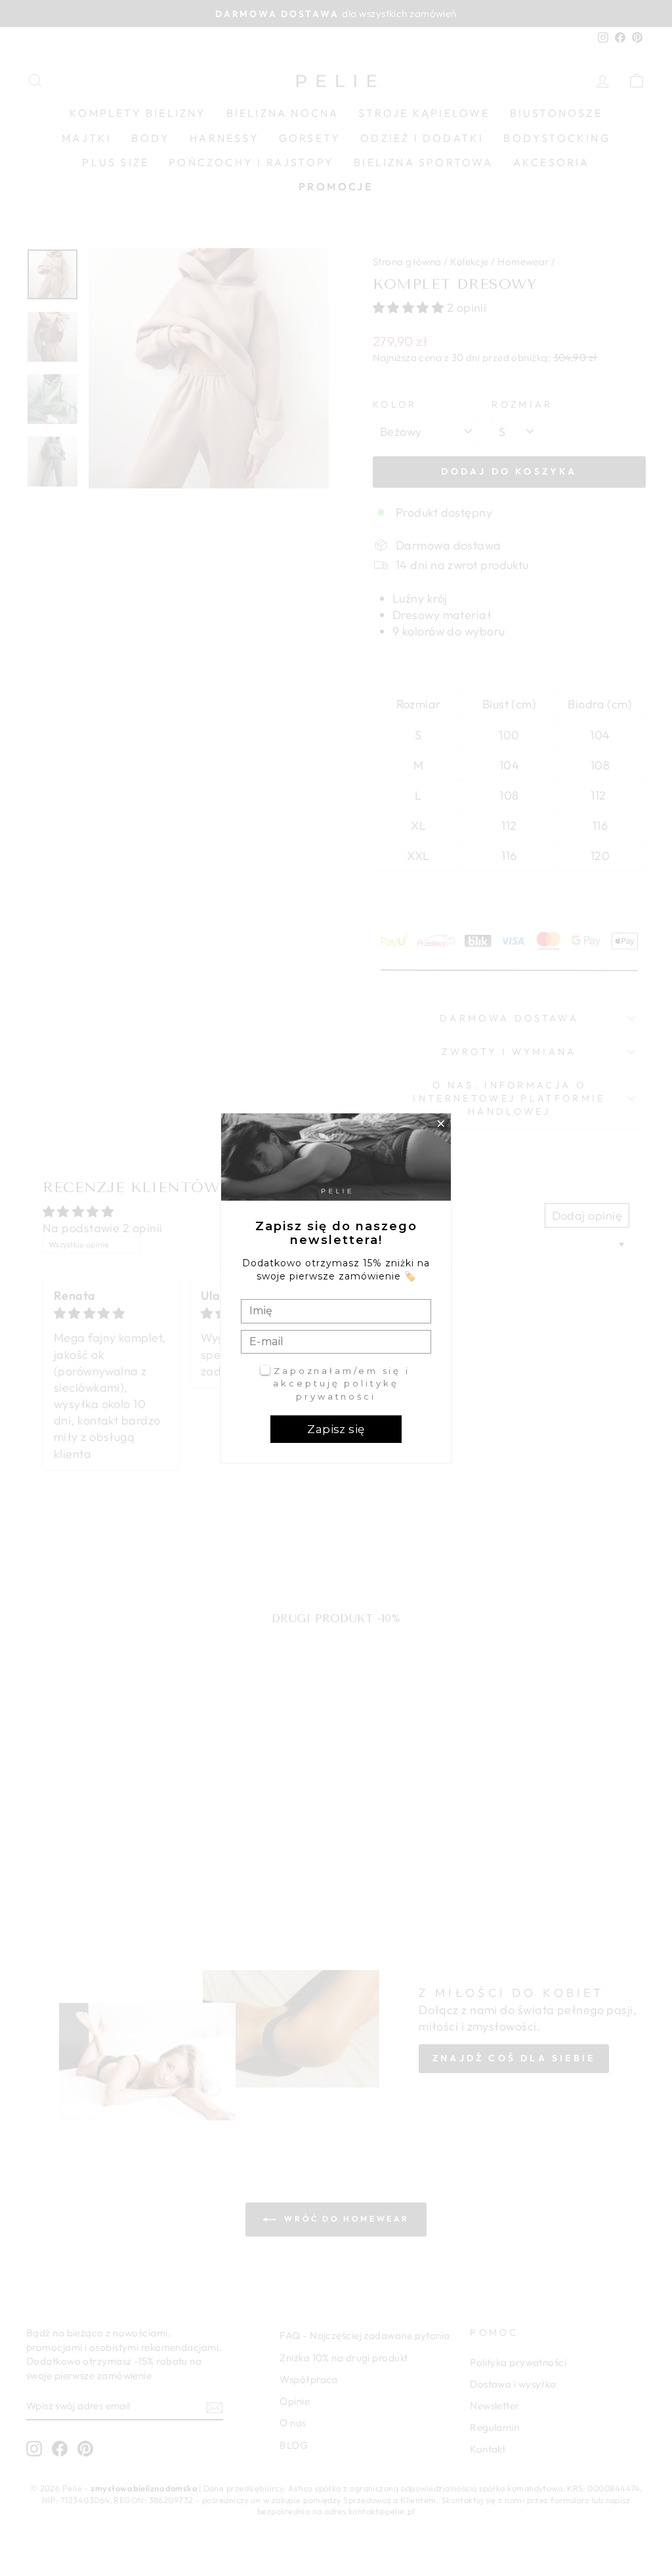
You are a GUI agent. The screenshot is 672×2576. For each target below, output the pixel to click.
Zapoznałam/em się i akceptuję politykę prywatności (342, 1384)
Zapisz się (336, 1429)
